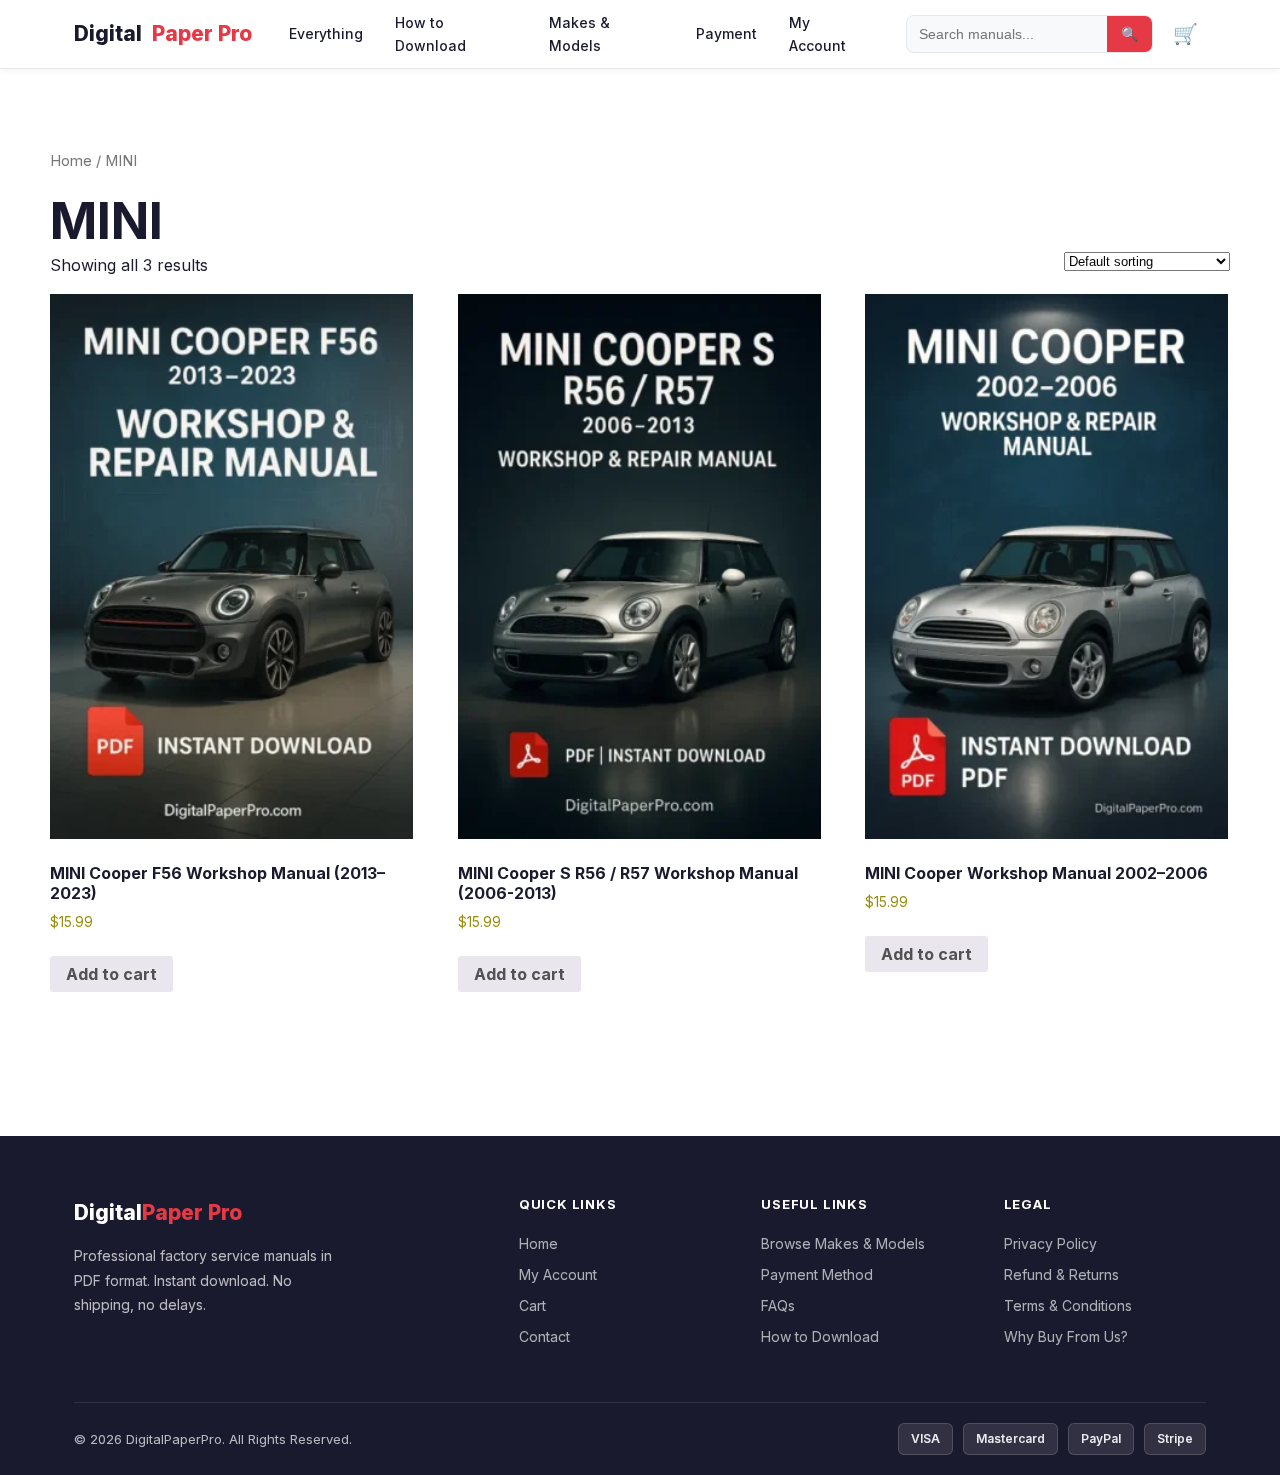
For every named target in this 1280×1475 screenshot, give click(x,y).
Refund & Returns (1061, 1274)
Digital (163, 33)
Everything (326, 33)
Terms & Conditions (1068, 1305)
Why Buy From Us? (1066, 1336)
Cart (532, 1305)
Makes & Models (579, 34)
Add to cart (111, 974)
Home (71, 161)
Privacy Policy (1050, 1243)
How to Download (430, 34)
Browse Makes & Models (843, 1243)
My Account (817, 34)
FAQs (778, 1305)
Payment (726, 33)
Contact (544, 1336)
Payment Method (817, 1274)
